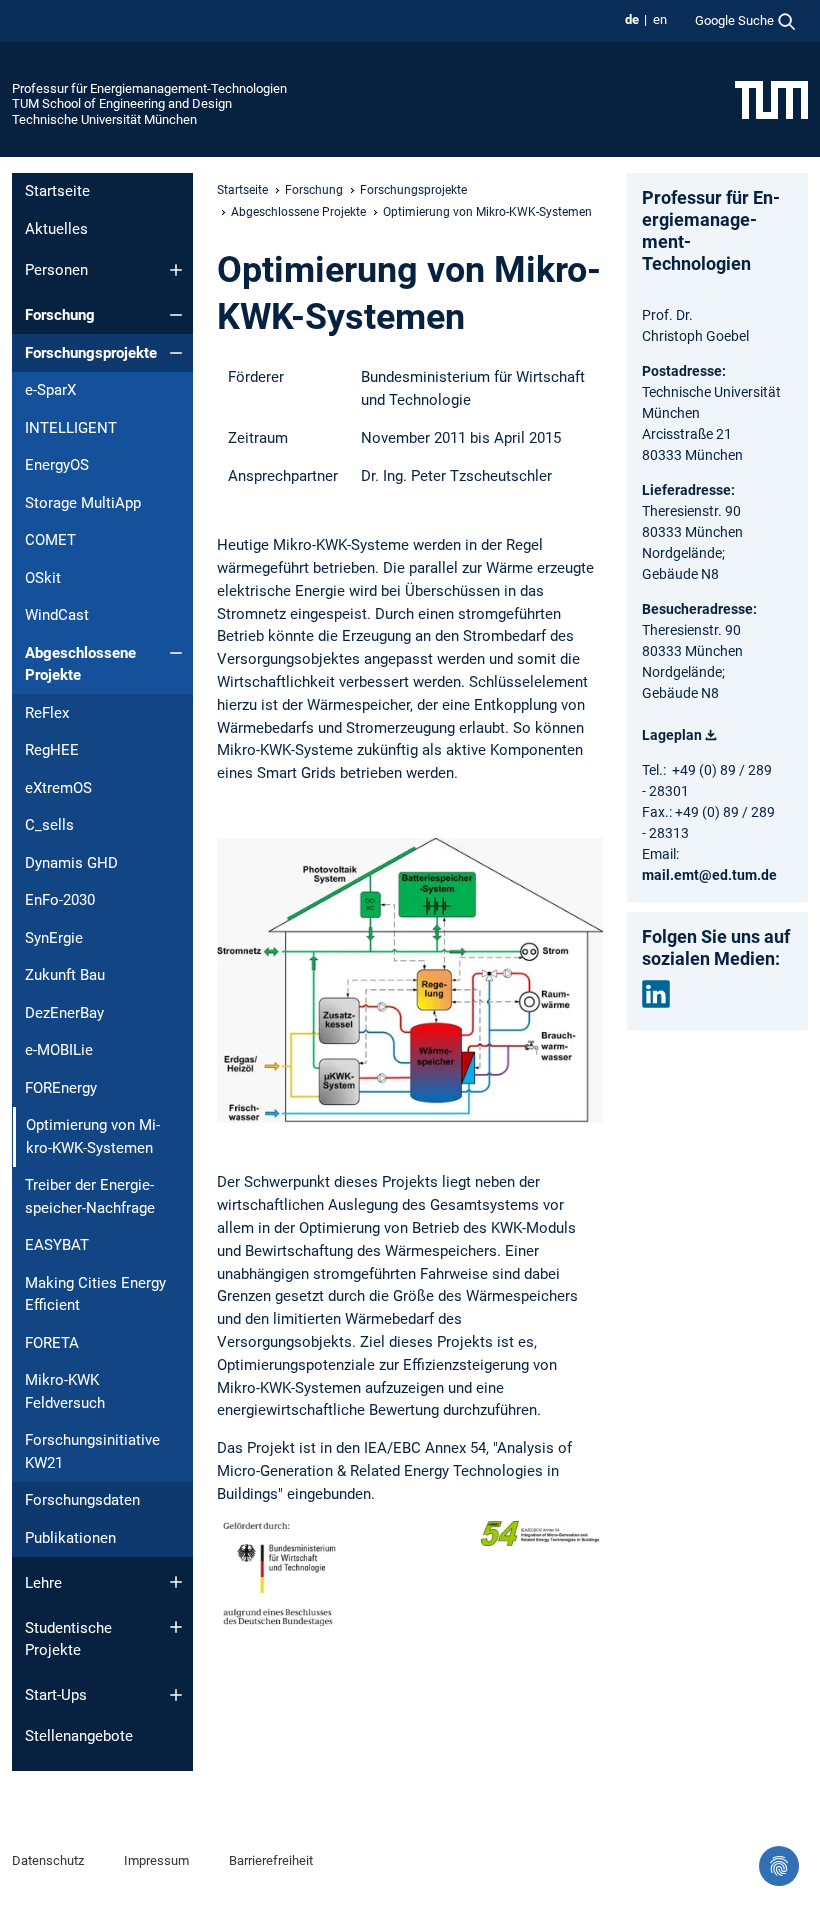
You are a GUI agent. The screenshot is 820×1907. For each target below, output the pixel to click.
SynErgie (54, 938)
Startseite (57, 191)
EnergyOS (57, 465)
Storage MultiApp (83, 503)
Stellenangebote (79, 1736)
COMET (50, 540)
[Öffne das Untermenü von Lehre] (176, 1582)
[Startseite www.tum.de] (771, 99)
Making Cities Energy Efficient (95, 1294)
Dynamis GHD (71, 863)
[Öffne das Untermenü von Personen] (176, 270)
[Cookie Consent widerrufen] (779, 1866)
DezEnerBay (64, 1013)
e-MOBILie (59, 1050)
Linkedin (656, 994)
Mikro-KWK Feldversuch (65, 1391)
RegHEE (52, 750)
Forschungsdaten (82, 1500)
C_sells (49, 825)
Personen (56, 270)
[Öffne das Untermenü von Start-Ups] (176, 1695)
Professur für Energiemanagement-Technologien (149, 88)
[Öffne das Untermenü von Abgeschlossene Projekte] (176, 653)
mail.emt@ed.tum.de (709, 875)
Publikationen (70, 1538)
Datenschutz (48, 1860)
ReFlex (47, 713)
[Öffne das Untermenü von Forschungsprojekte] (176, 353)
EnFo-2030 (60, 900)
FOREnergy (61, 1088)
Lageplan (672, 735)
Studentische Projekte (68, 1639)
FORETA (52, 1343)
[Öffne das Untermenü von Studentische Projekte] (176, 1627)
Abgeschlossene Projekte (80, 664)
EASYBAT (57, 1245)
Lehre (43, 1583)
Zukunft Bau (65, 975)
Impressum (156, 1860)
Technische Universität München (104, 119)
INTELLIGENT (71, 428)
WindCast (57, 615)
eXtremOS (58, 788)
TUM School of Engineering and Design (122, 103)
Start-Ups (56, 1695)
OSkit (43, 578)
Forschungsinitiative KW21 (92, 1451)
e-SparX (50, 390)
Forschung (60, 315)
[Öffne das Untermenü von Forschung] (176, 315)
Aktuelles (56, 229)
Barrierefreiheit (271, 1860)
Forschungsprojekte (91, 353)
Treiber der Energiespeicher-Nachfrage (90, 1196)
